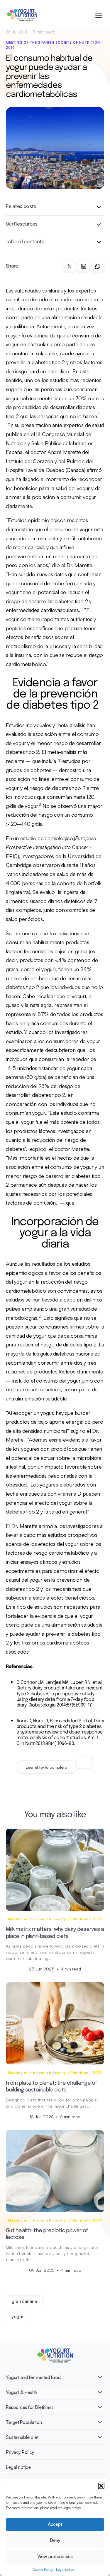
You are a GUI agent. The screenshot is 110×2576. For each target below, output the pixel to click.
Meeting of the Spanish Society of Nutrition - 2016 (55, 45)
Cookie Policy (43, 2569)
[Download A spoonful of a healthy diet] (84, 1762)
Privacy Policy (20, 2452)
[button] (101, 2486)
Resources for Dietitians (30, 2407)
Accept (55, 2524)
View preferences (55, 2556)
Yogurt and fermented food (33, 2377)
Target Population (24, 2422)
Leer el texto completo (46, 1767)
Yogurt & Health (22, 2392)
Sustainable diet (22, 2437)
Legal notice (65, 2569)
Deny (55, 2540)
